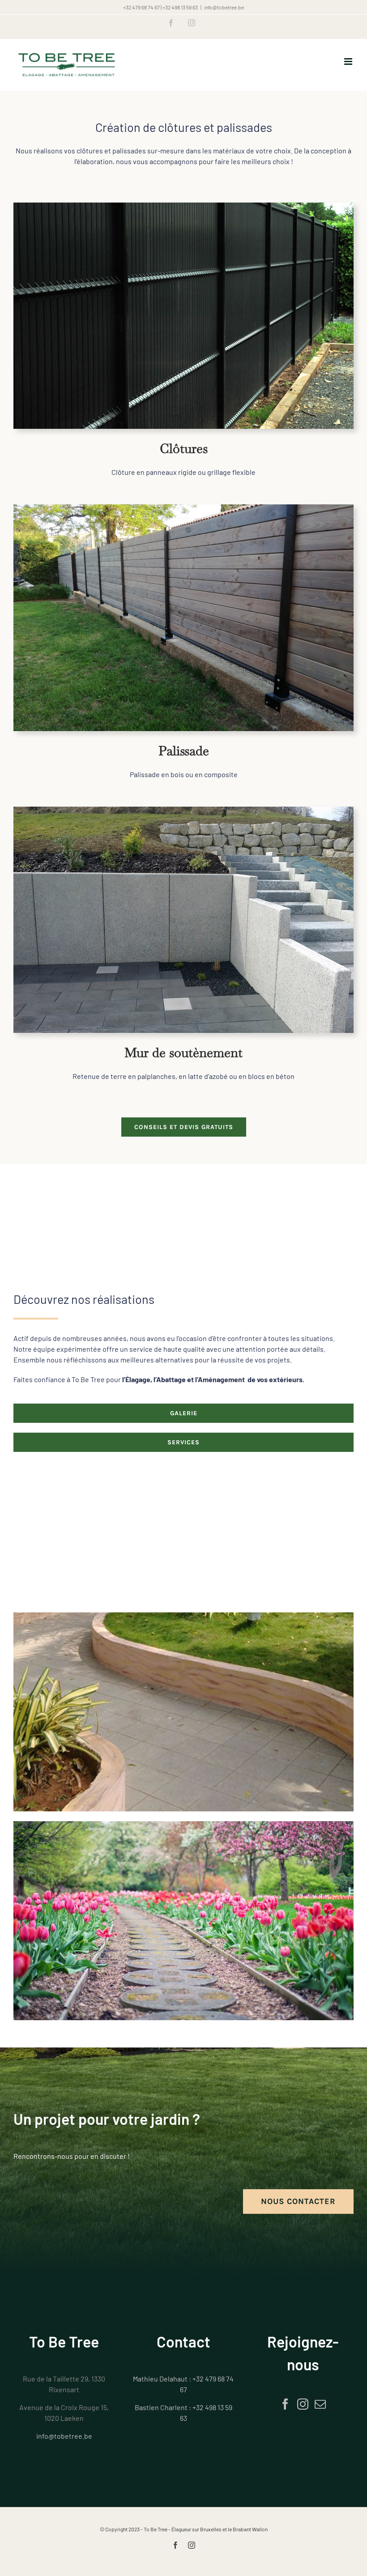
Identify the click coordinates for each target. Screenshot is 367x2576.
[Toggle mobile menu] (349, 61)
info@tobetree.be (224, 7)
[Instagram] (303, 2404)
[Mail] (320, 2404)
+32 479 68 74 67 (141, 7)
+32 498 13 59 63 (180, 7)
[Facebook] (285, 2404)
